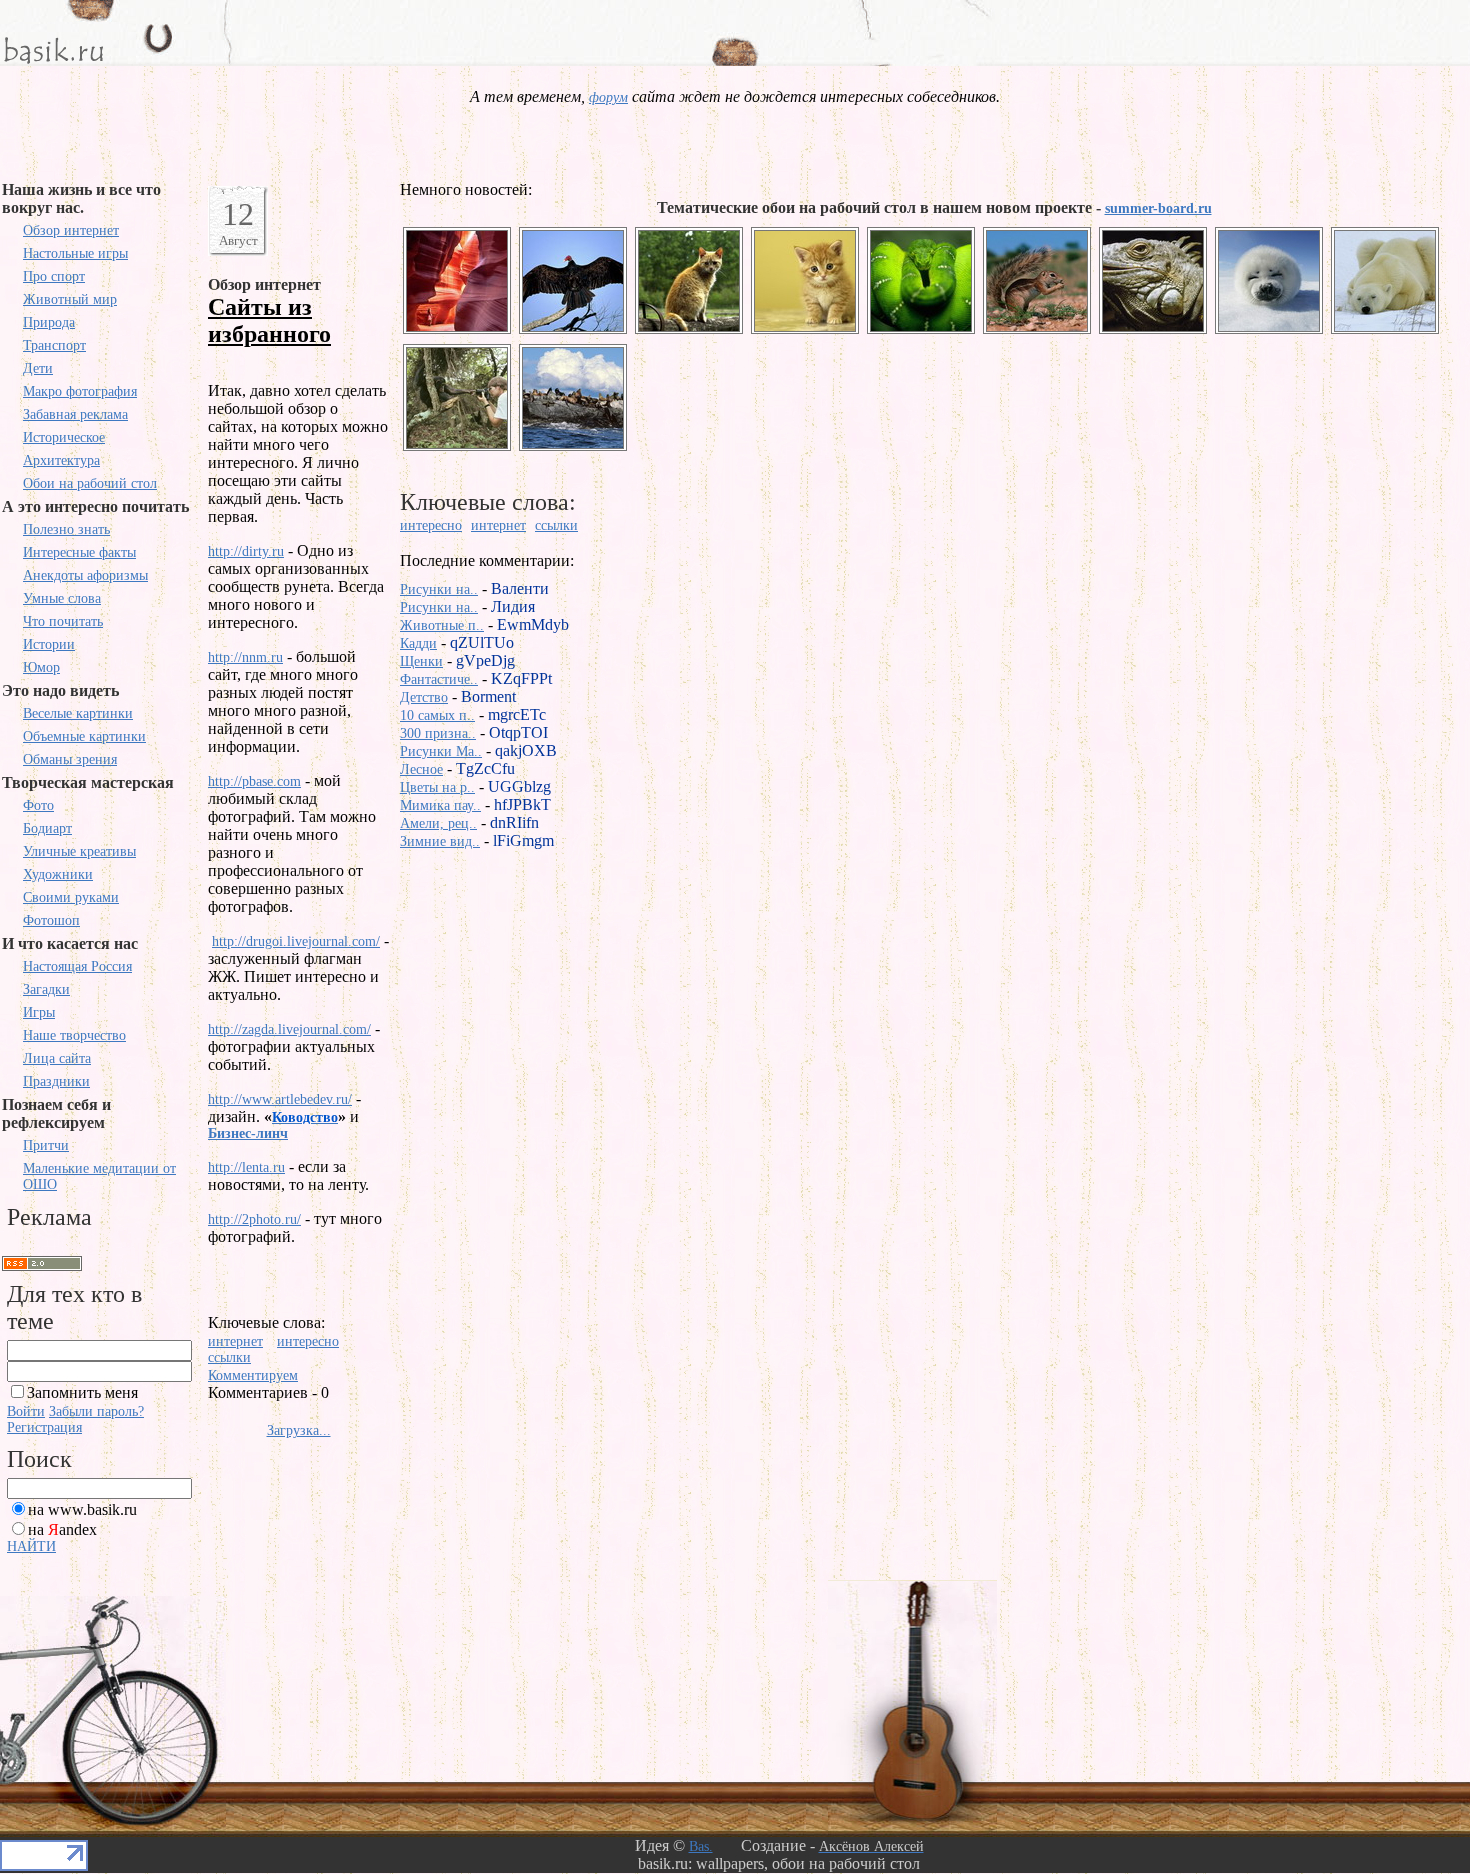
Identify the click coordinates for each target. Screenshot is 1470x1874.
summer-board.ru (1158, 208)
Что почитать (63, 621)
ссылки (229, 1357)
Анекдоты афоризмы (85, 575)
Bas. (701, 1846)
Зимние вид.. (440, 841)
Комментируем (253, 1375)
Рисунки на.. (439, 589)
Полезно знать (66, 529)
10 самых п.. (437, 715)
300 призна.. (438, 733)
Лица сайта (57, 1058)
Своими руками (71, 897)
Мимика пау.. (440, 805)
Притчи (46, 1145)
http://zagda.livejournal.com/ (289, 1029)
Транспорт (54, 345)
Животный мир (70, 299)
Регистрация (44, 1427)
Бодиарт (47, 828)
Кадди (418, 643)
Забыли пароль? (96, 1411)
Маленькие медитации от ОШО (99, 1176)
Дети (38, 368)
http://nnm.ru (245, 657)
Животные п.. (442, 625)
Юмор (41, 667)
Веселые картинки (78, 713)
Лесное (421, 769)
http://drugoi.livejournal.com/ (296, 941)
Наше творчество (74, 1035)
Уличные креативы (79, 851)
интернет (235, 1341)
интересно (308, 1341)
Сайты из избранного (269, 320)
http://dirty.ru (246, 551)
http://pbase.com (254, 781)
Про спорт (54, 276)
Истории (49, 644)
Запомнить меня (82, 1392)
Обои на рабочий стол (90, 483)
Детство (424, 697)
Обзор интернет (71, 230)
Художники (58, 874)
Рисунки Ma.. (441, 751)
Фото (38, 805)
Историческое (64, 437)
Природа (49, 322)
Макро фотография (80, 391)
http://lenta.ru (246, 1167)
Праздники (56, 1081)
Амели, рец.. (438, 823)
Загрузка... (299, 1430)
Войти (26, 1411)
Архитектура (61, 460)
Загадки (46, 989)
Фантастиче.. (439, 679)
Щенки (421, 661)
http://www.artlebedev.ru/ (280, 1099)
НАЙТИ (31, 1546)
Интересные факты (79, 552)
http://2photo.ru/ (254, 1219)
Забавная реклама (75, 414)
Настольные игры (75, 253)
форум (608, 97)
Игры (39, 1012)
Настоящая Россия (77, 966)
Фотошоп (51, 920)
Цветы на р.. (437, 787)
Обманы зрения (70, 759)
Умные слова (62, 598)
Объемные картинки (84, 736)
